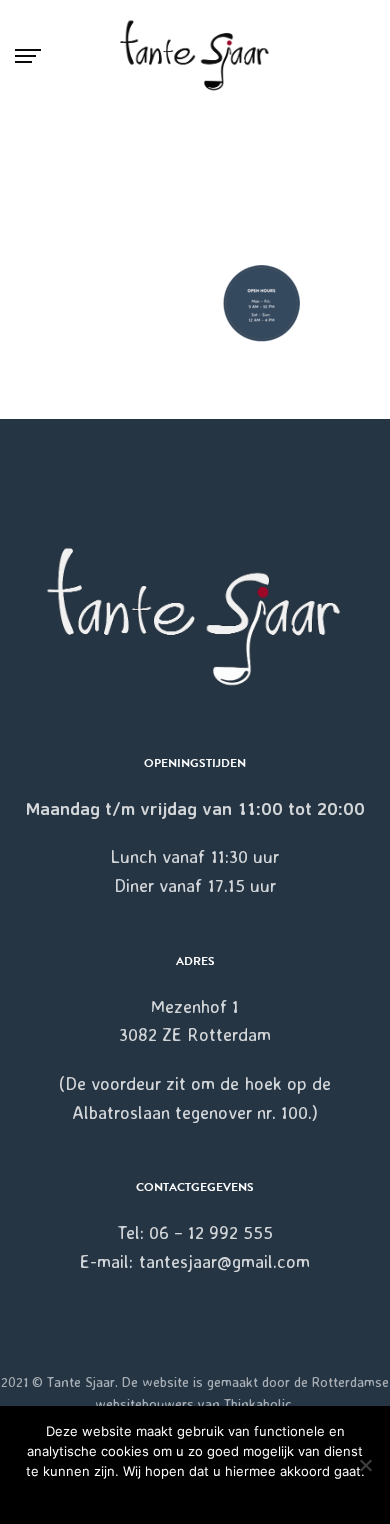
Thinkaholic (258, 1403)
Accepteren (195, 1497)
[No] (365, 1465)
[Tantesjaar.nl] (195, 56)
